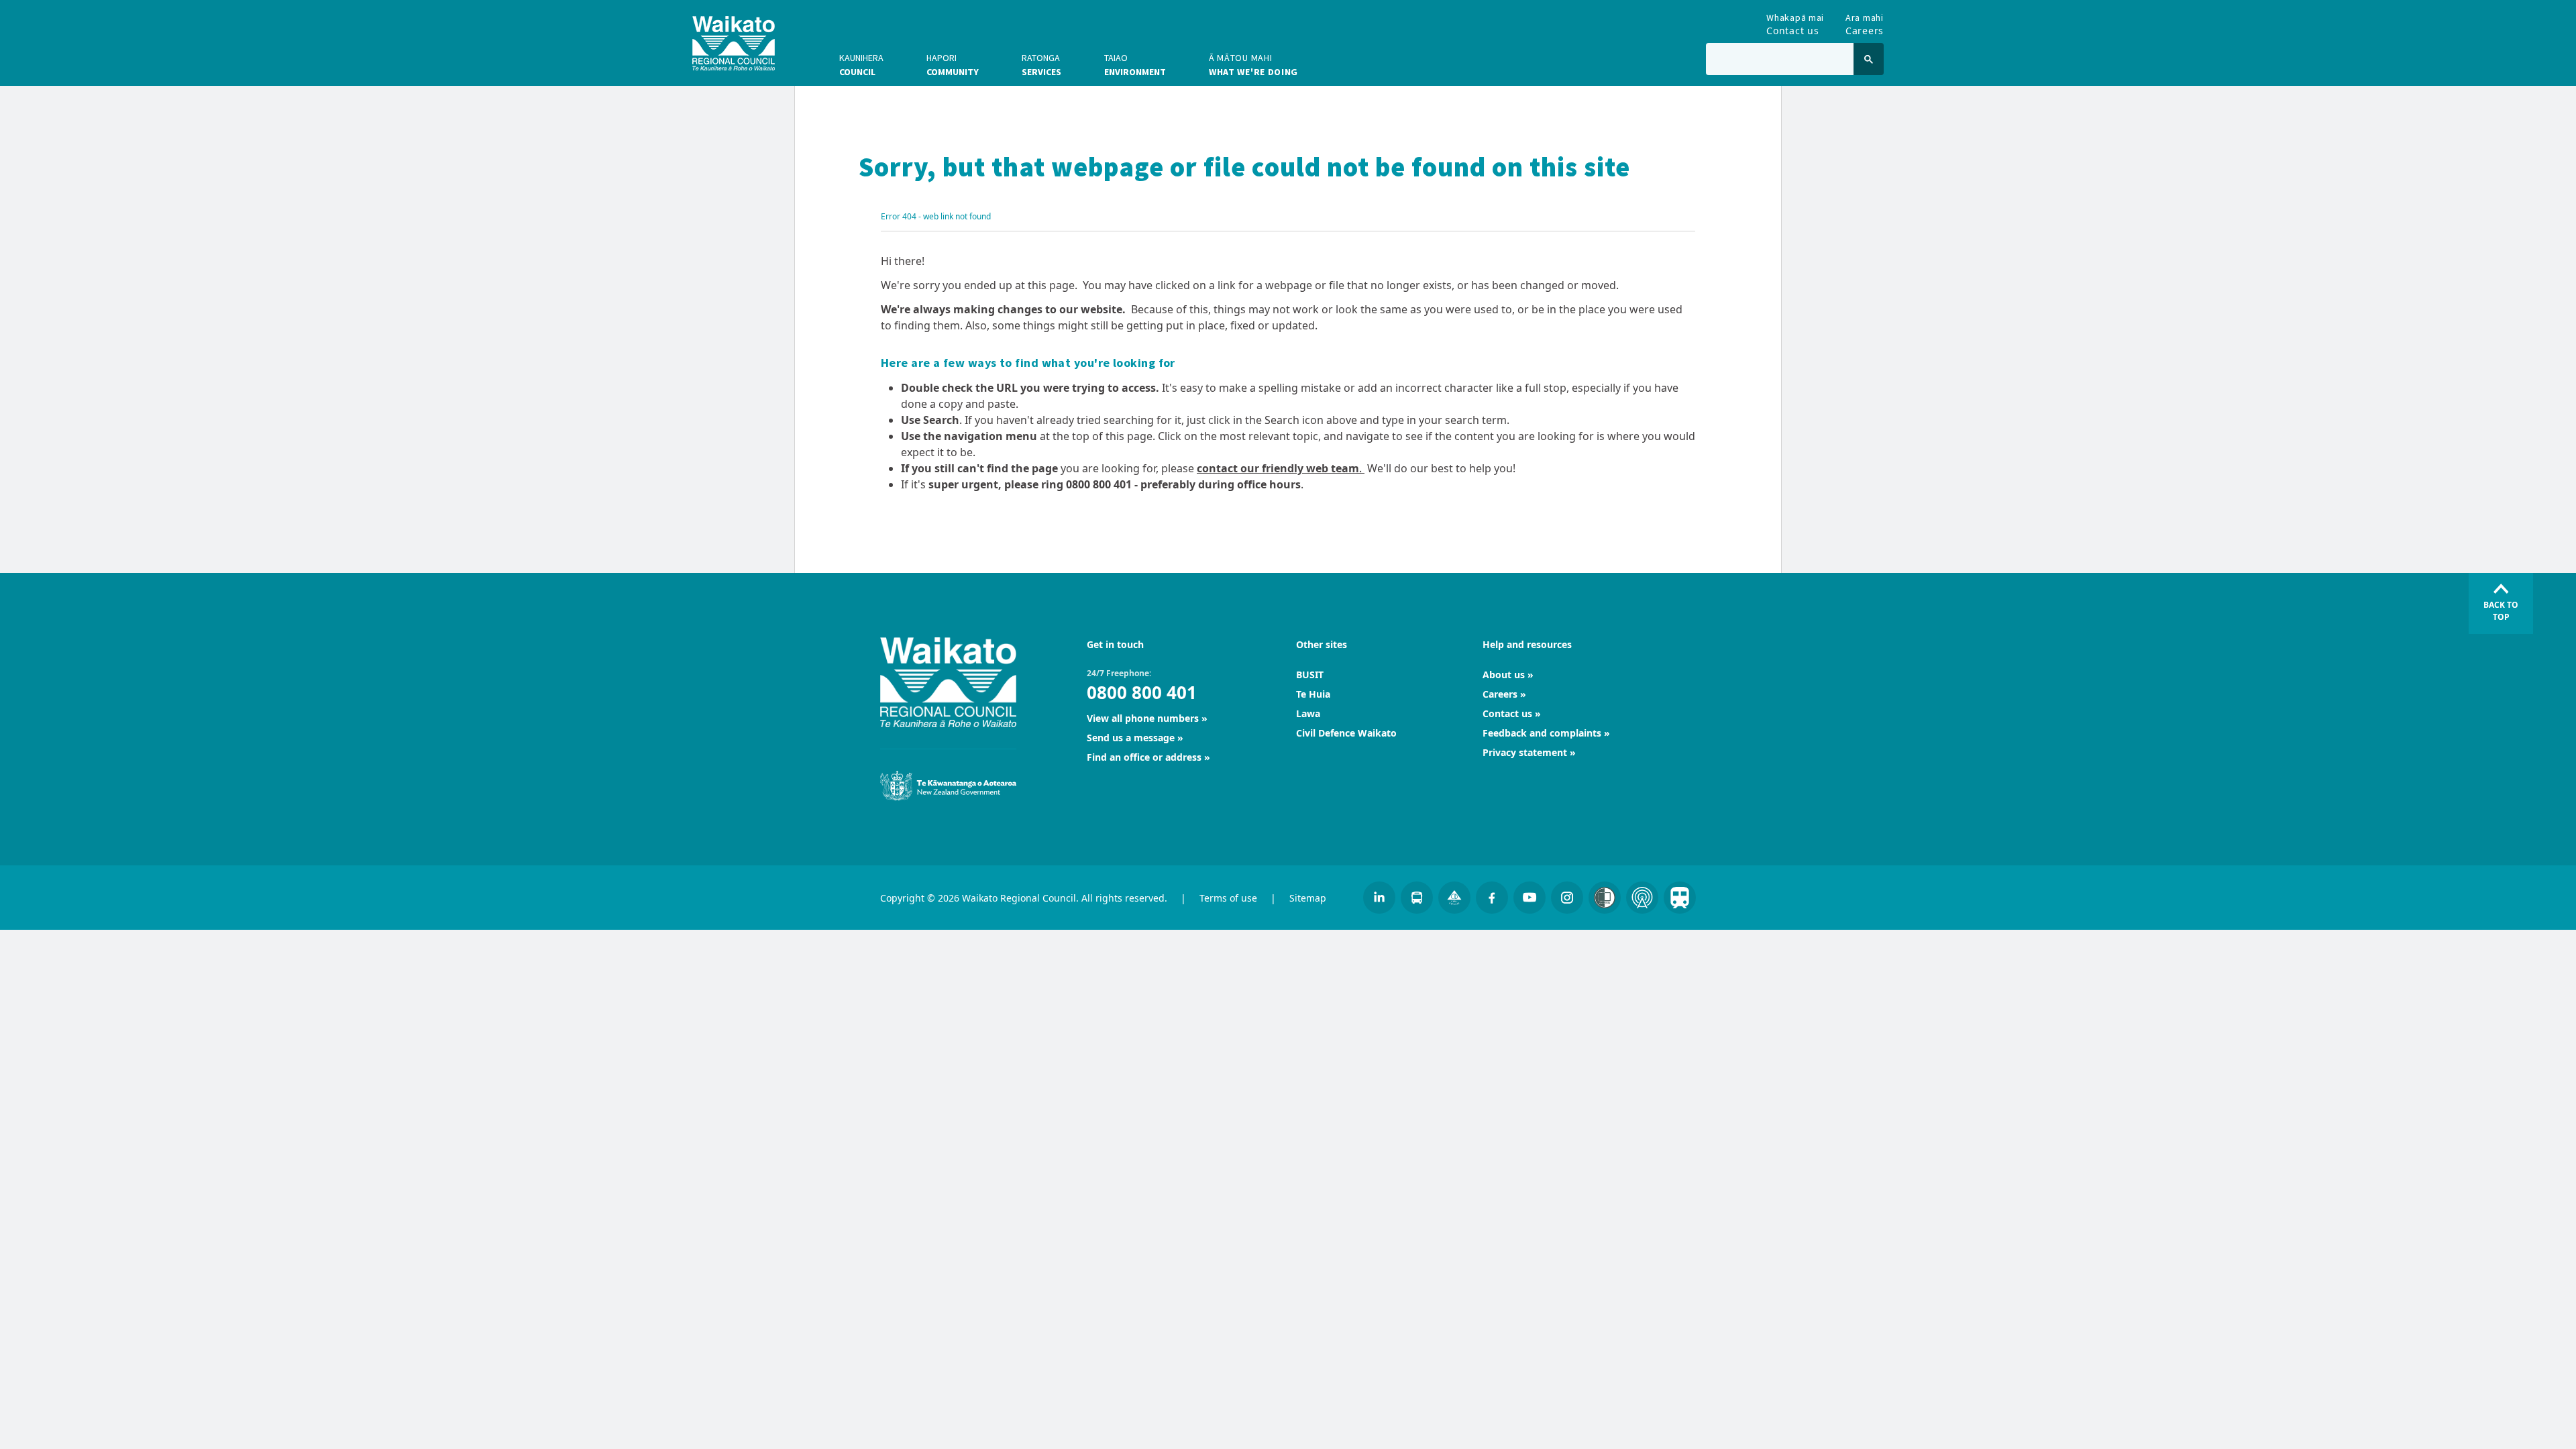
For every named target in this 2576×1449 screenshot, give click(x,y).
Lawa (1308, 713)
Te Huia (1313, 694)
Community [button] (953, 65)
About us (1504, 675)
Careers (1865, 22)
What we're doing (1253, 65)
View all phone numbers (1143, 718)
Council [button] (861, 65)
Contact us (1795, 22)
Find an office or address (1144, 757)
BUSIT (1310, 675)
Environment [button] (1135, 65)
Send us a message (1131, 738)
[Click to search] (1869, 59)
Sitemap (1308, 898)
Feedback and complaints (1542, 733)
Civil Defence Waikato (1346, 733)
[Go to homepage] (734, 43)
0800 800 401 (1142, 692)
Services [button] (1041, 65)
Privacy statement (1525, 752)
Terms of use (1228, 898)
